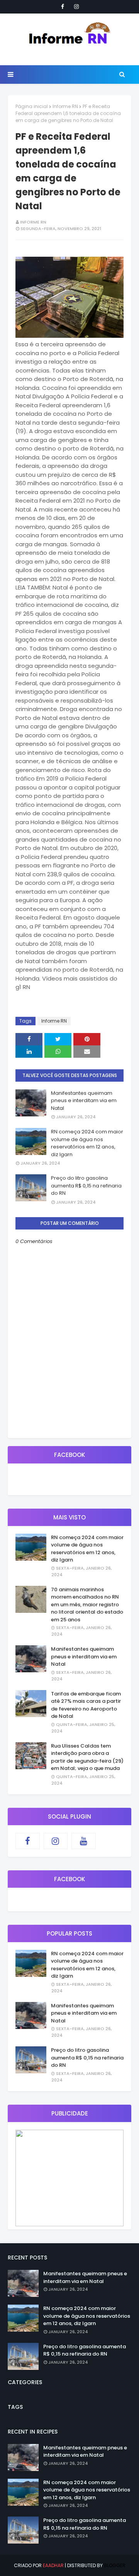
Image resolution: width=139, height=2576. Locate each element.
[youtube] (84, 1841)
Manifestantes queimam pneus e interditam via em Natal (84, 1101)
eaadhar (53, 2565)
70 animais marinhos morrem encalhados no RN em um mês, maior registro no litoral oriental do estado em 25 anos (87, 1605)
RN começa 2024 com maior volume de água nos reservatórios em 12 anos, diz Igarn (87, 1143)
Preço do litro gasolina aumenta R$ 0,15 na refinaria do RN (86, 1186)
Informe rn (33, 222)
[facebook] (63, 7)
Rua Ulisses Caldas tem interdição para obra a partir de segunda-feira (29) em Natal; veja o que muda (87, 1757)
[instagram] (76, 7)
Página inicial (32, 106)
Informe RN (65, 106)
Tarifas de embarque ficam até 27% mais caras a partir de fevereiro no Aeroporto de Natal (86, 1705)
